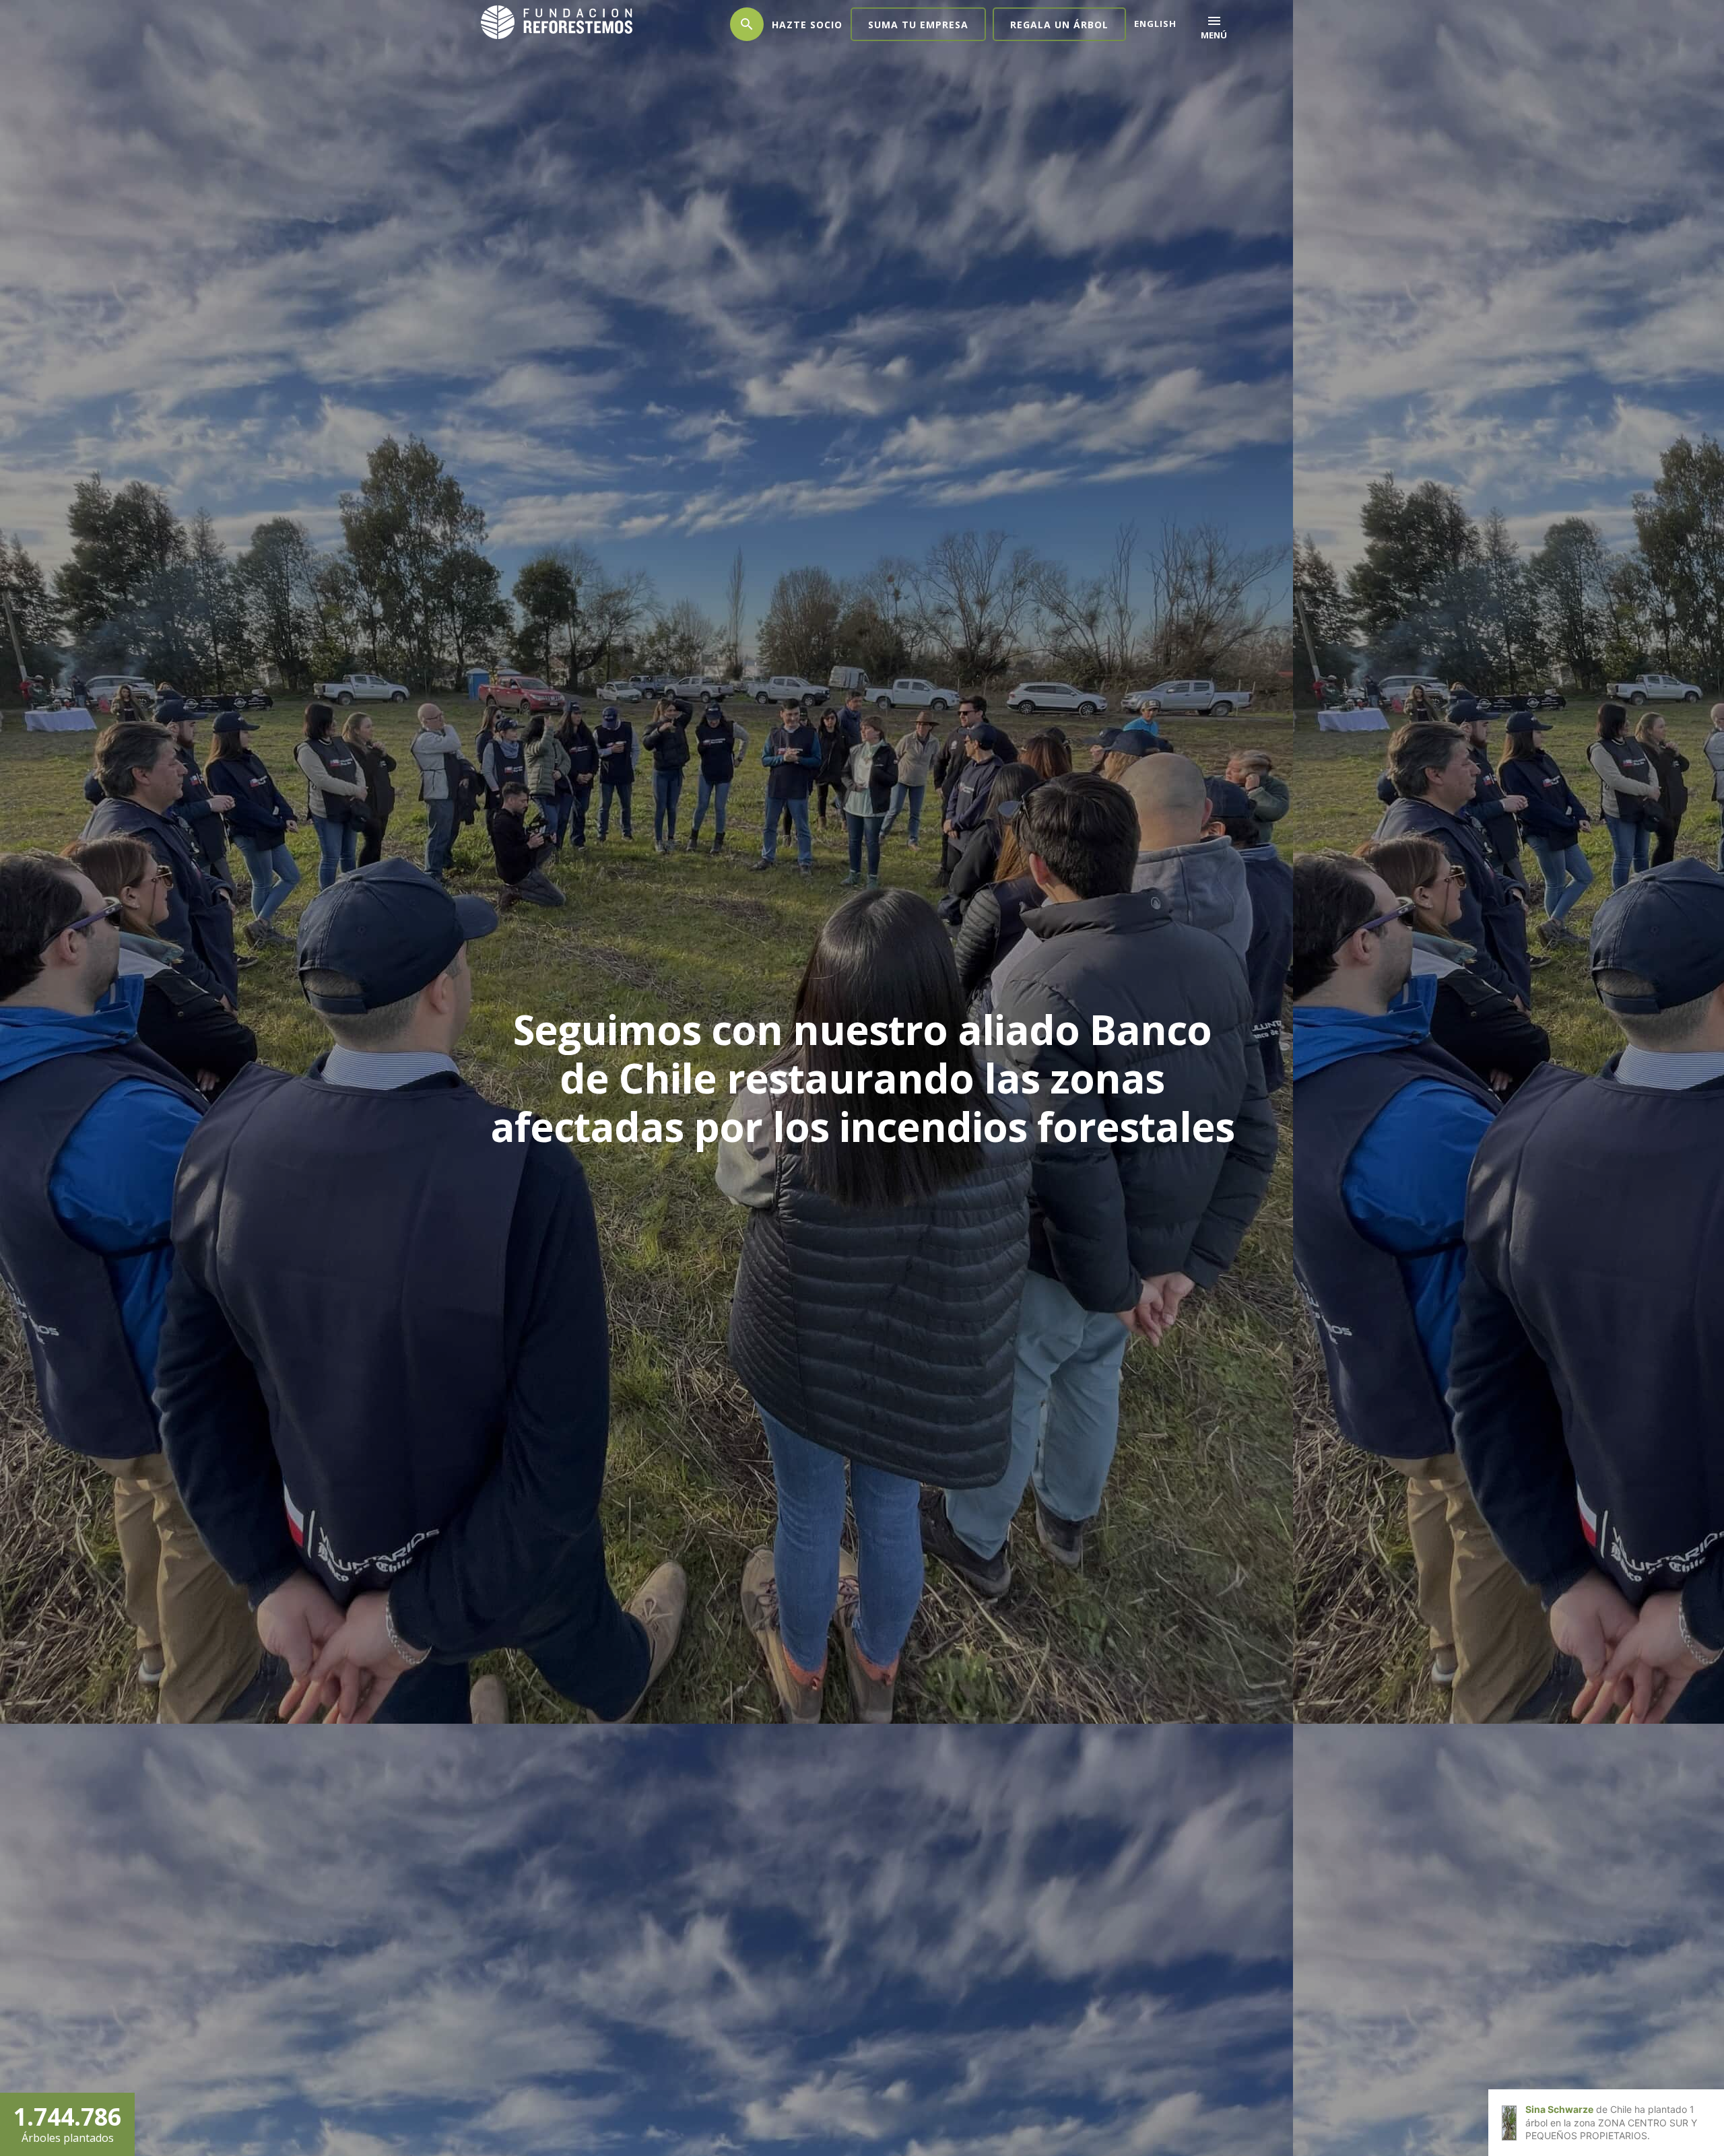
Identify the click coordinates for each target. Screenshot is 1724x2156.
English (1155, 24)
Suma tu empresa (918, 25)
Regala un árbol (1059, 25)
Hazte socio (807, 25)
